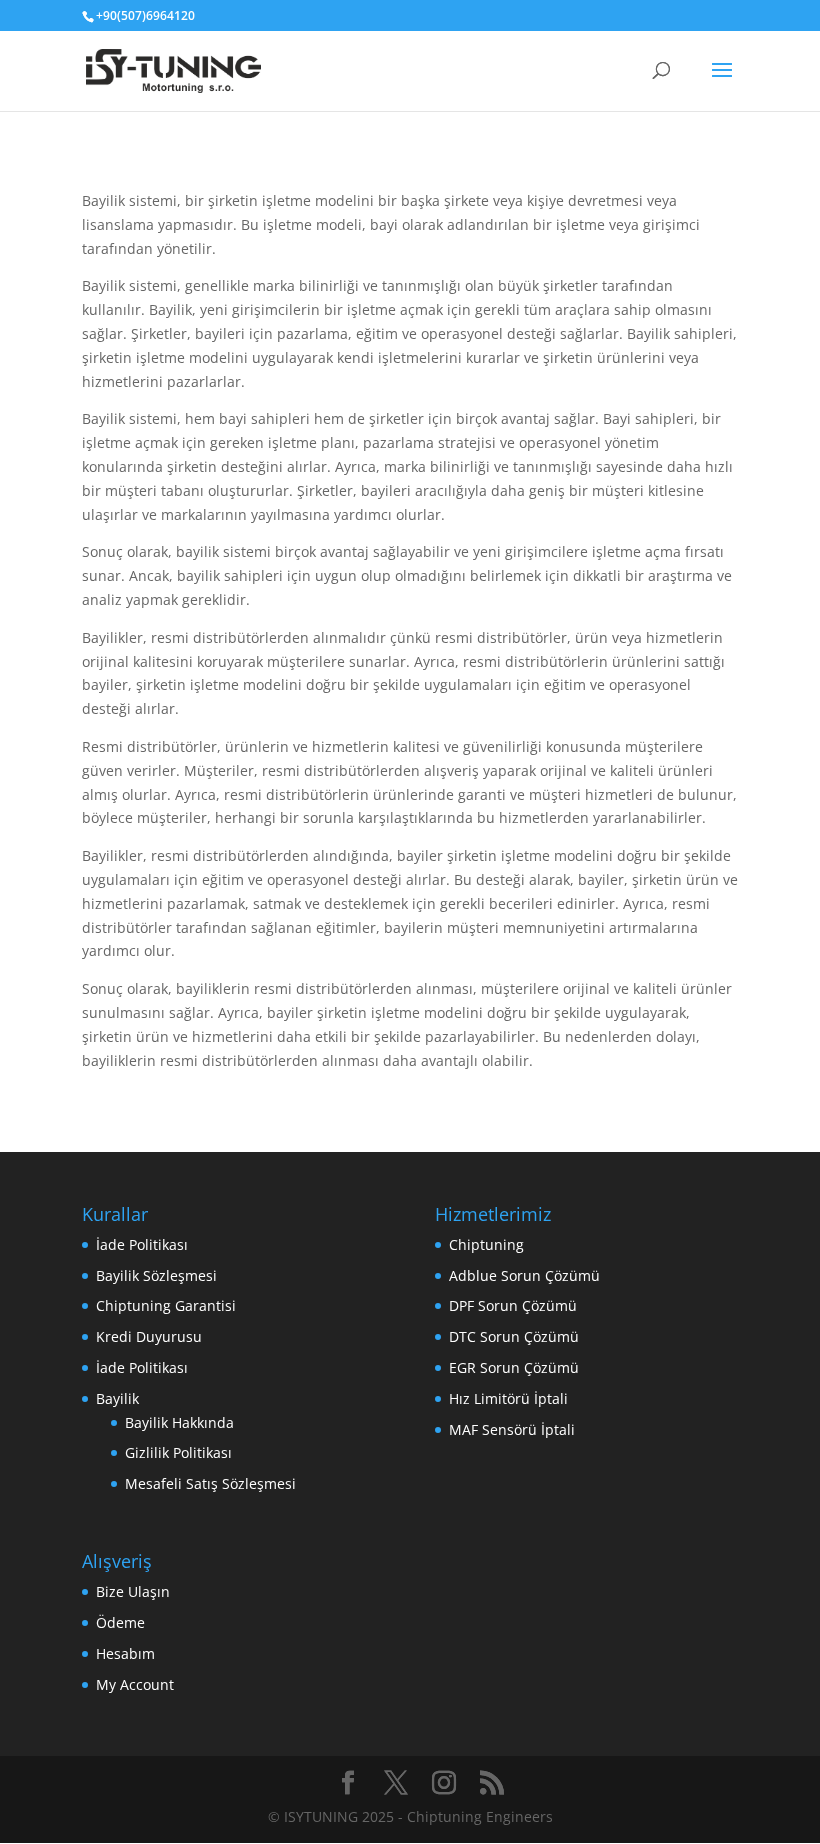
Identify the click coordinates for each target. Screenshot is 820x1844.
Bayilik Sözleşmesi (156, 1275)
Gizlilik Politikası (178, 1452)
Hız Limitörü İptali (508, 1398)
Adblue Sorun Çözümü (524, 1275)
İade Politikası (142, 1244)
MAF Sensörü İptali (512, 1429)
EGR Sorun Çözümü (514, 1367)
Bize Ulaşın (133, 1591)
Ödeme (120, 1622)
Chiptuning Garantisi (166, 1305)
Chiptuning (486, 1244)
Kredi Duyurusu (149, 1336)
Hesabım (125, 1653)
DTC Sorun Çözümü (514, 1336)
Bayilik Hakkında (179, 1422)
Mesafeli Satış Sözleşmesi (210, 1483)
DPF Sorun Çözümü (513, 1305)
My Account (135, 1684)
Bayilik (117, 1398)
